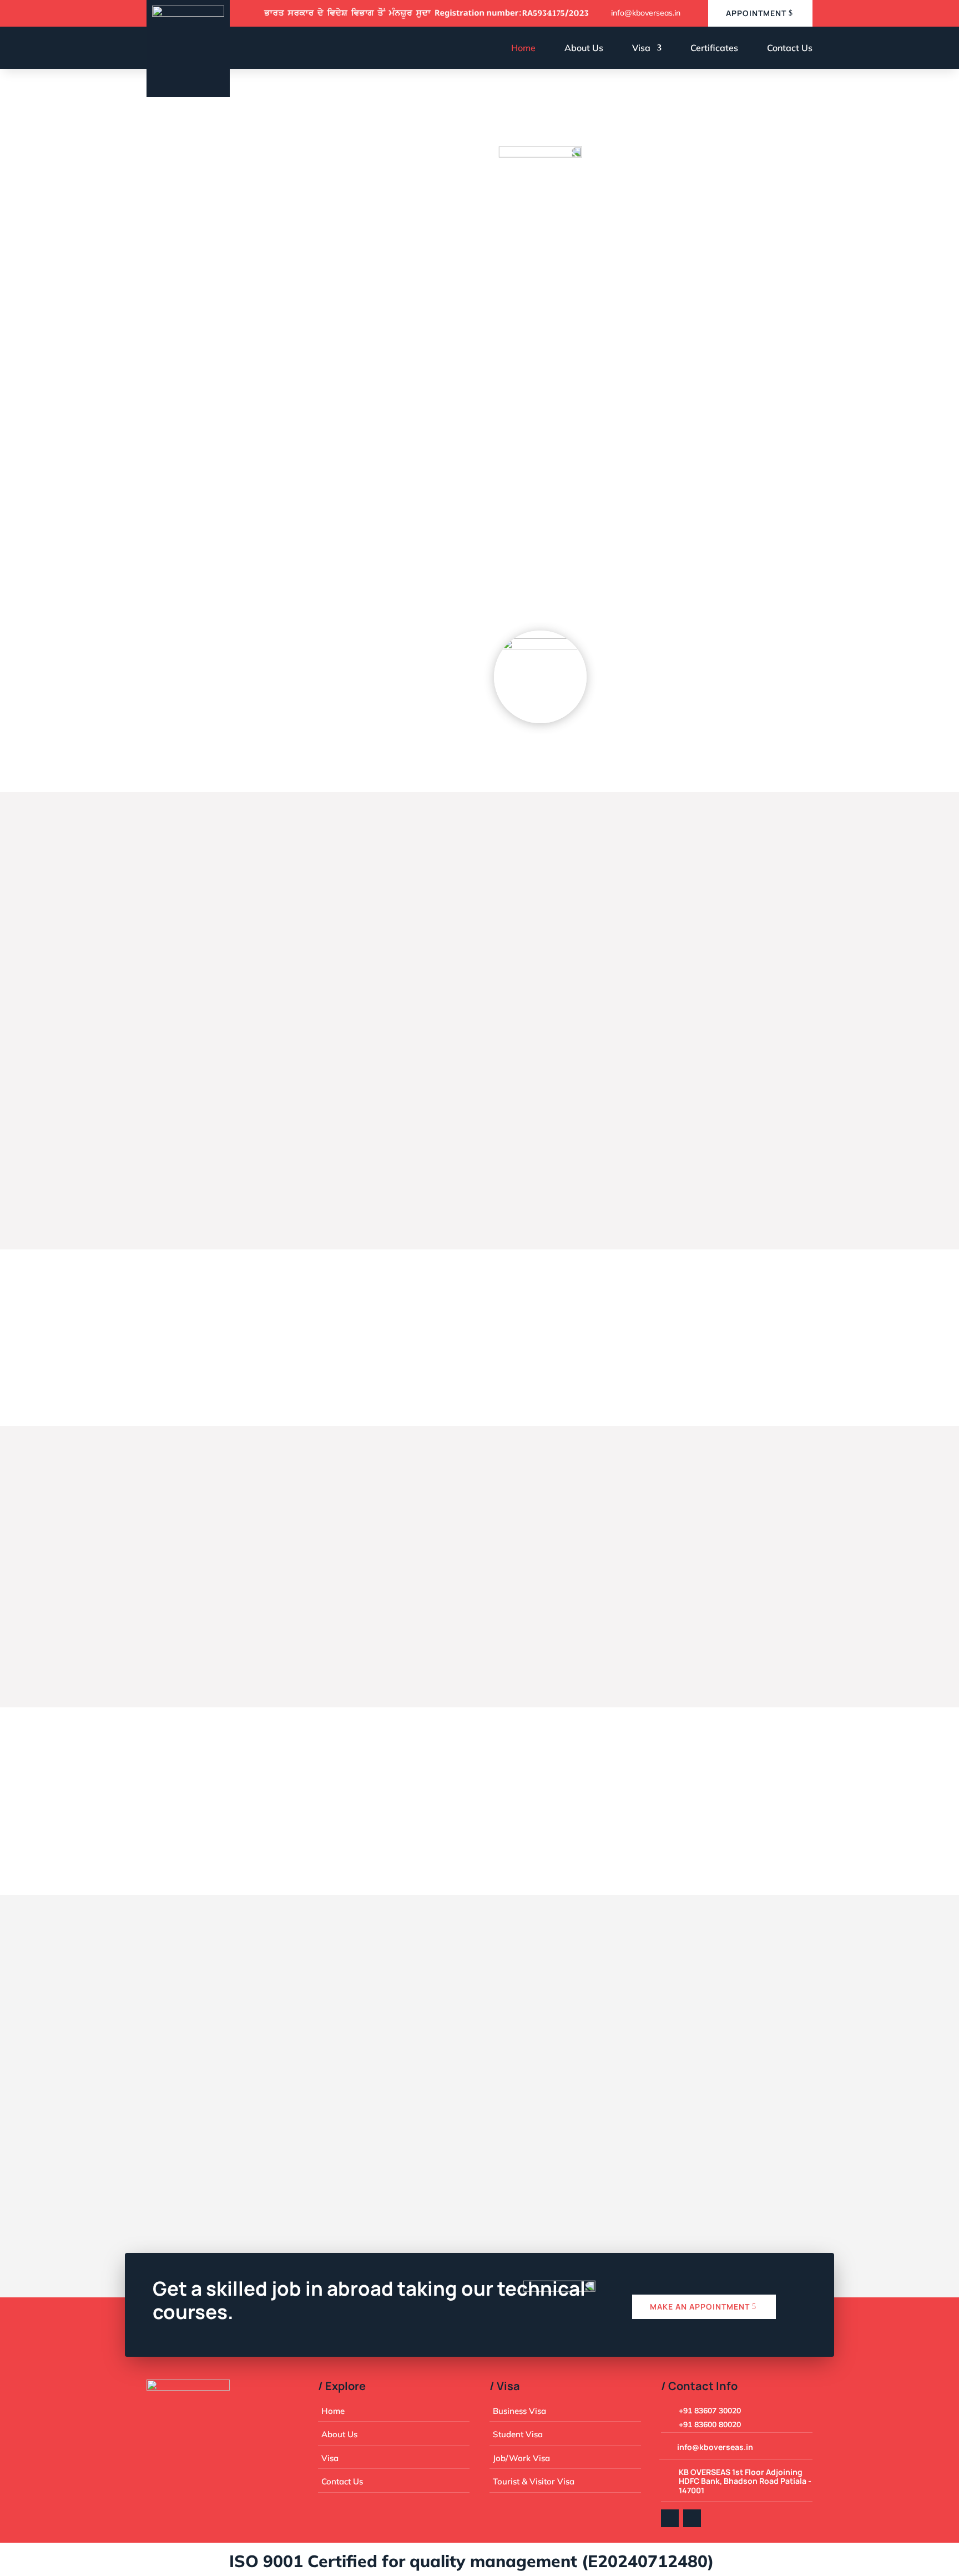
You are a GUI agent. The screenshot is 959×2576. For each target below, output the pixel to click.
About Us (584, 48)
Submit (772, 2119)
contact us (189, 349)
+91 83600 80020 (389, 2109)
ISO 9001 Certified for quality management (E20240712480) (426, 2561)
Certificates (714, 48)
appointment (756, 13)
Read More (186, 657)
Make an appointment (700, 2307)
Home (523, 48)
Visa (641, 48)
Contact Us (790, 48)
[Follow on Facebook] (670, 2518)
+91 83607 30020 (710, 2411)
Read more (200, 1161)
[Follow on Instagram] (692, 2518)
